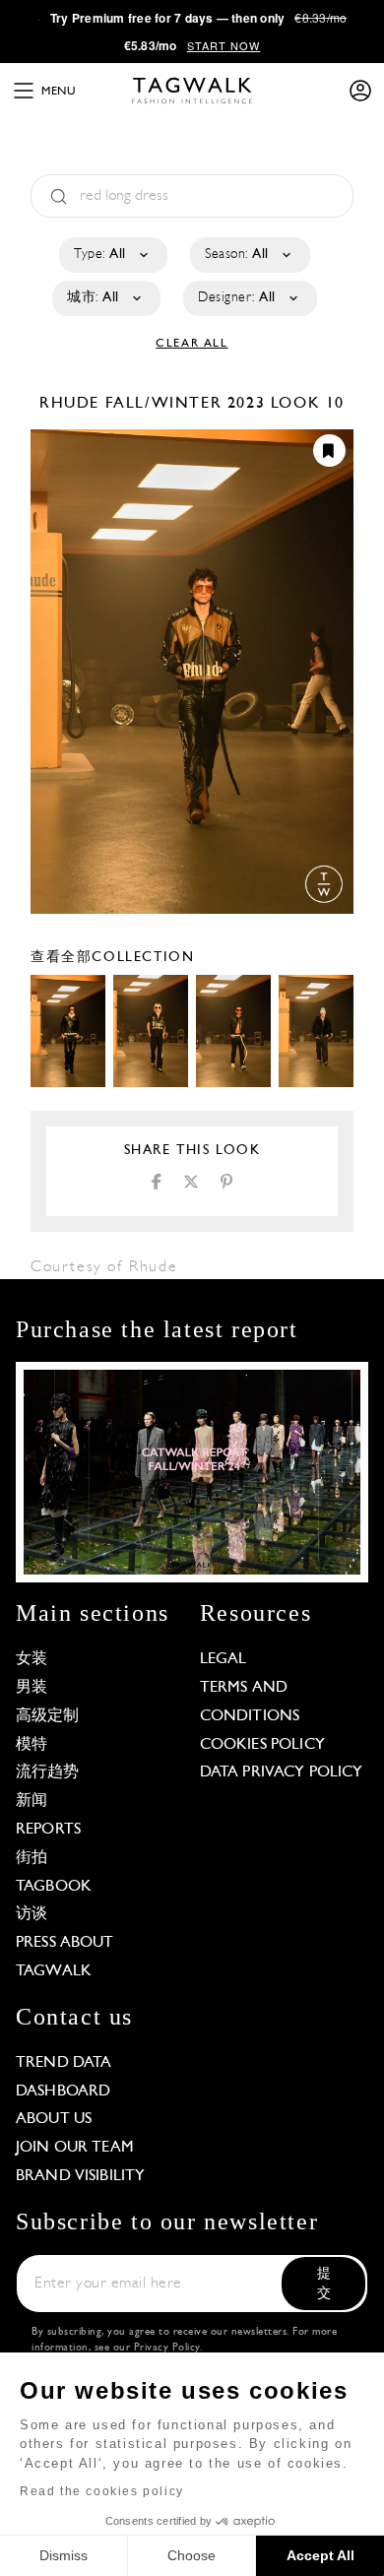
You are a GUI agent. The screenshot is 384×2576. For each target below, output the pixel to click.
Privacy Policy (167, 2348)
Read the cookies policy (102, 2491)
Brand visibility (80, 2176)
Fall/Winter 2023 (186, 404)
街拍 (32, 1858)
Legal (224, 1659)
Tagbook (54, 1887)
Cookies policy (262, 1745)
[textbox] (112, 255)
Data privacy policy (282, 1772)
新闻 (32, 1801)
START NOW (224, 45)
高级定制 (48, 1716)
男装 (32, 1688)
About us (54, 2119)
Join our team (75, 2148)
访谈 (32, 1914)
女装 (32, 1659)
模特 (32, 1745)
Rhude (72, 404)
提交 (324, 2284)
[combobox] (112, 255)
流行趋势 (48, 1772)
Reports (48, 1830)
